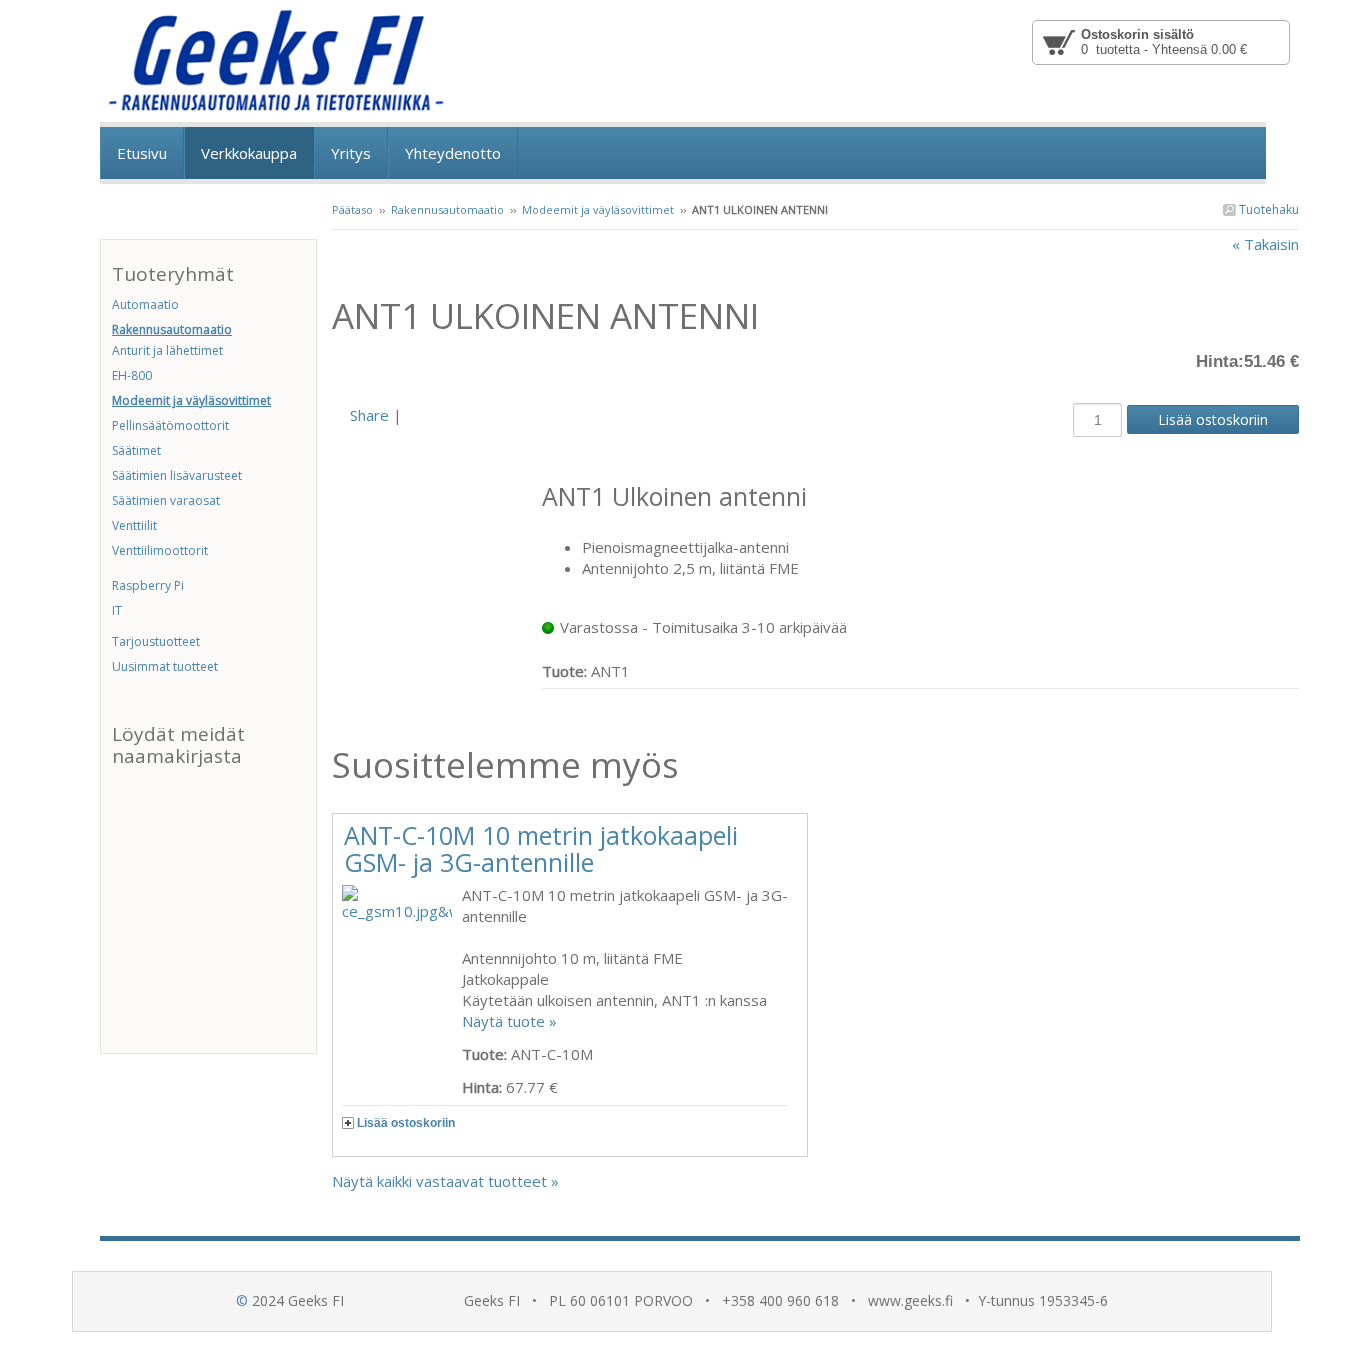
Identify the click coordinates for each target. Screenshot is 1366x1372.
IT (117, 610)
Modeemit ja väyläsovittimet (598, 209)
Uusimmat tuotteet (165, 666)
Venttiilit (134, 525)
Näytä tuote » (509, 1021)
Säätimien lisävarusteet (177, 475)
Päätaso (352, 209)
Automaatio (145, 304)
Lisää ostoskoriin (406, 1123)
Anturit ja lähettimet (167, 350)
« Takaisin (1265, 244)
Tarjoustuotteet (156, 641)
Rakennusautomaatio (447, 209)
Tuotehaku (1267, 209)
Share (369, 415)
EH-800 (132, 375)
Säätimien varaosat (166, 500)
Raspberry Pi (148, 585)
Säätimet (136, 450)
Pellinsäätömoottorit (170, 425)
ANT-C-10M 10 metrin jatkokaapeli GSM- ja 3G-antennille (541, 848)
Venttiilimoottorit (160, 550)
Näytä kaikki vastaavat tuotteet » (445, 1181)
